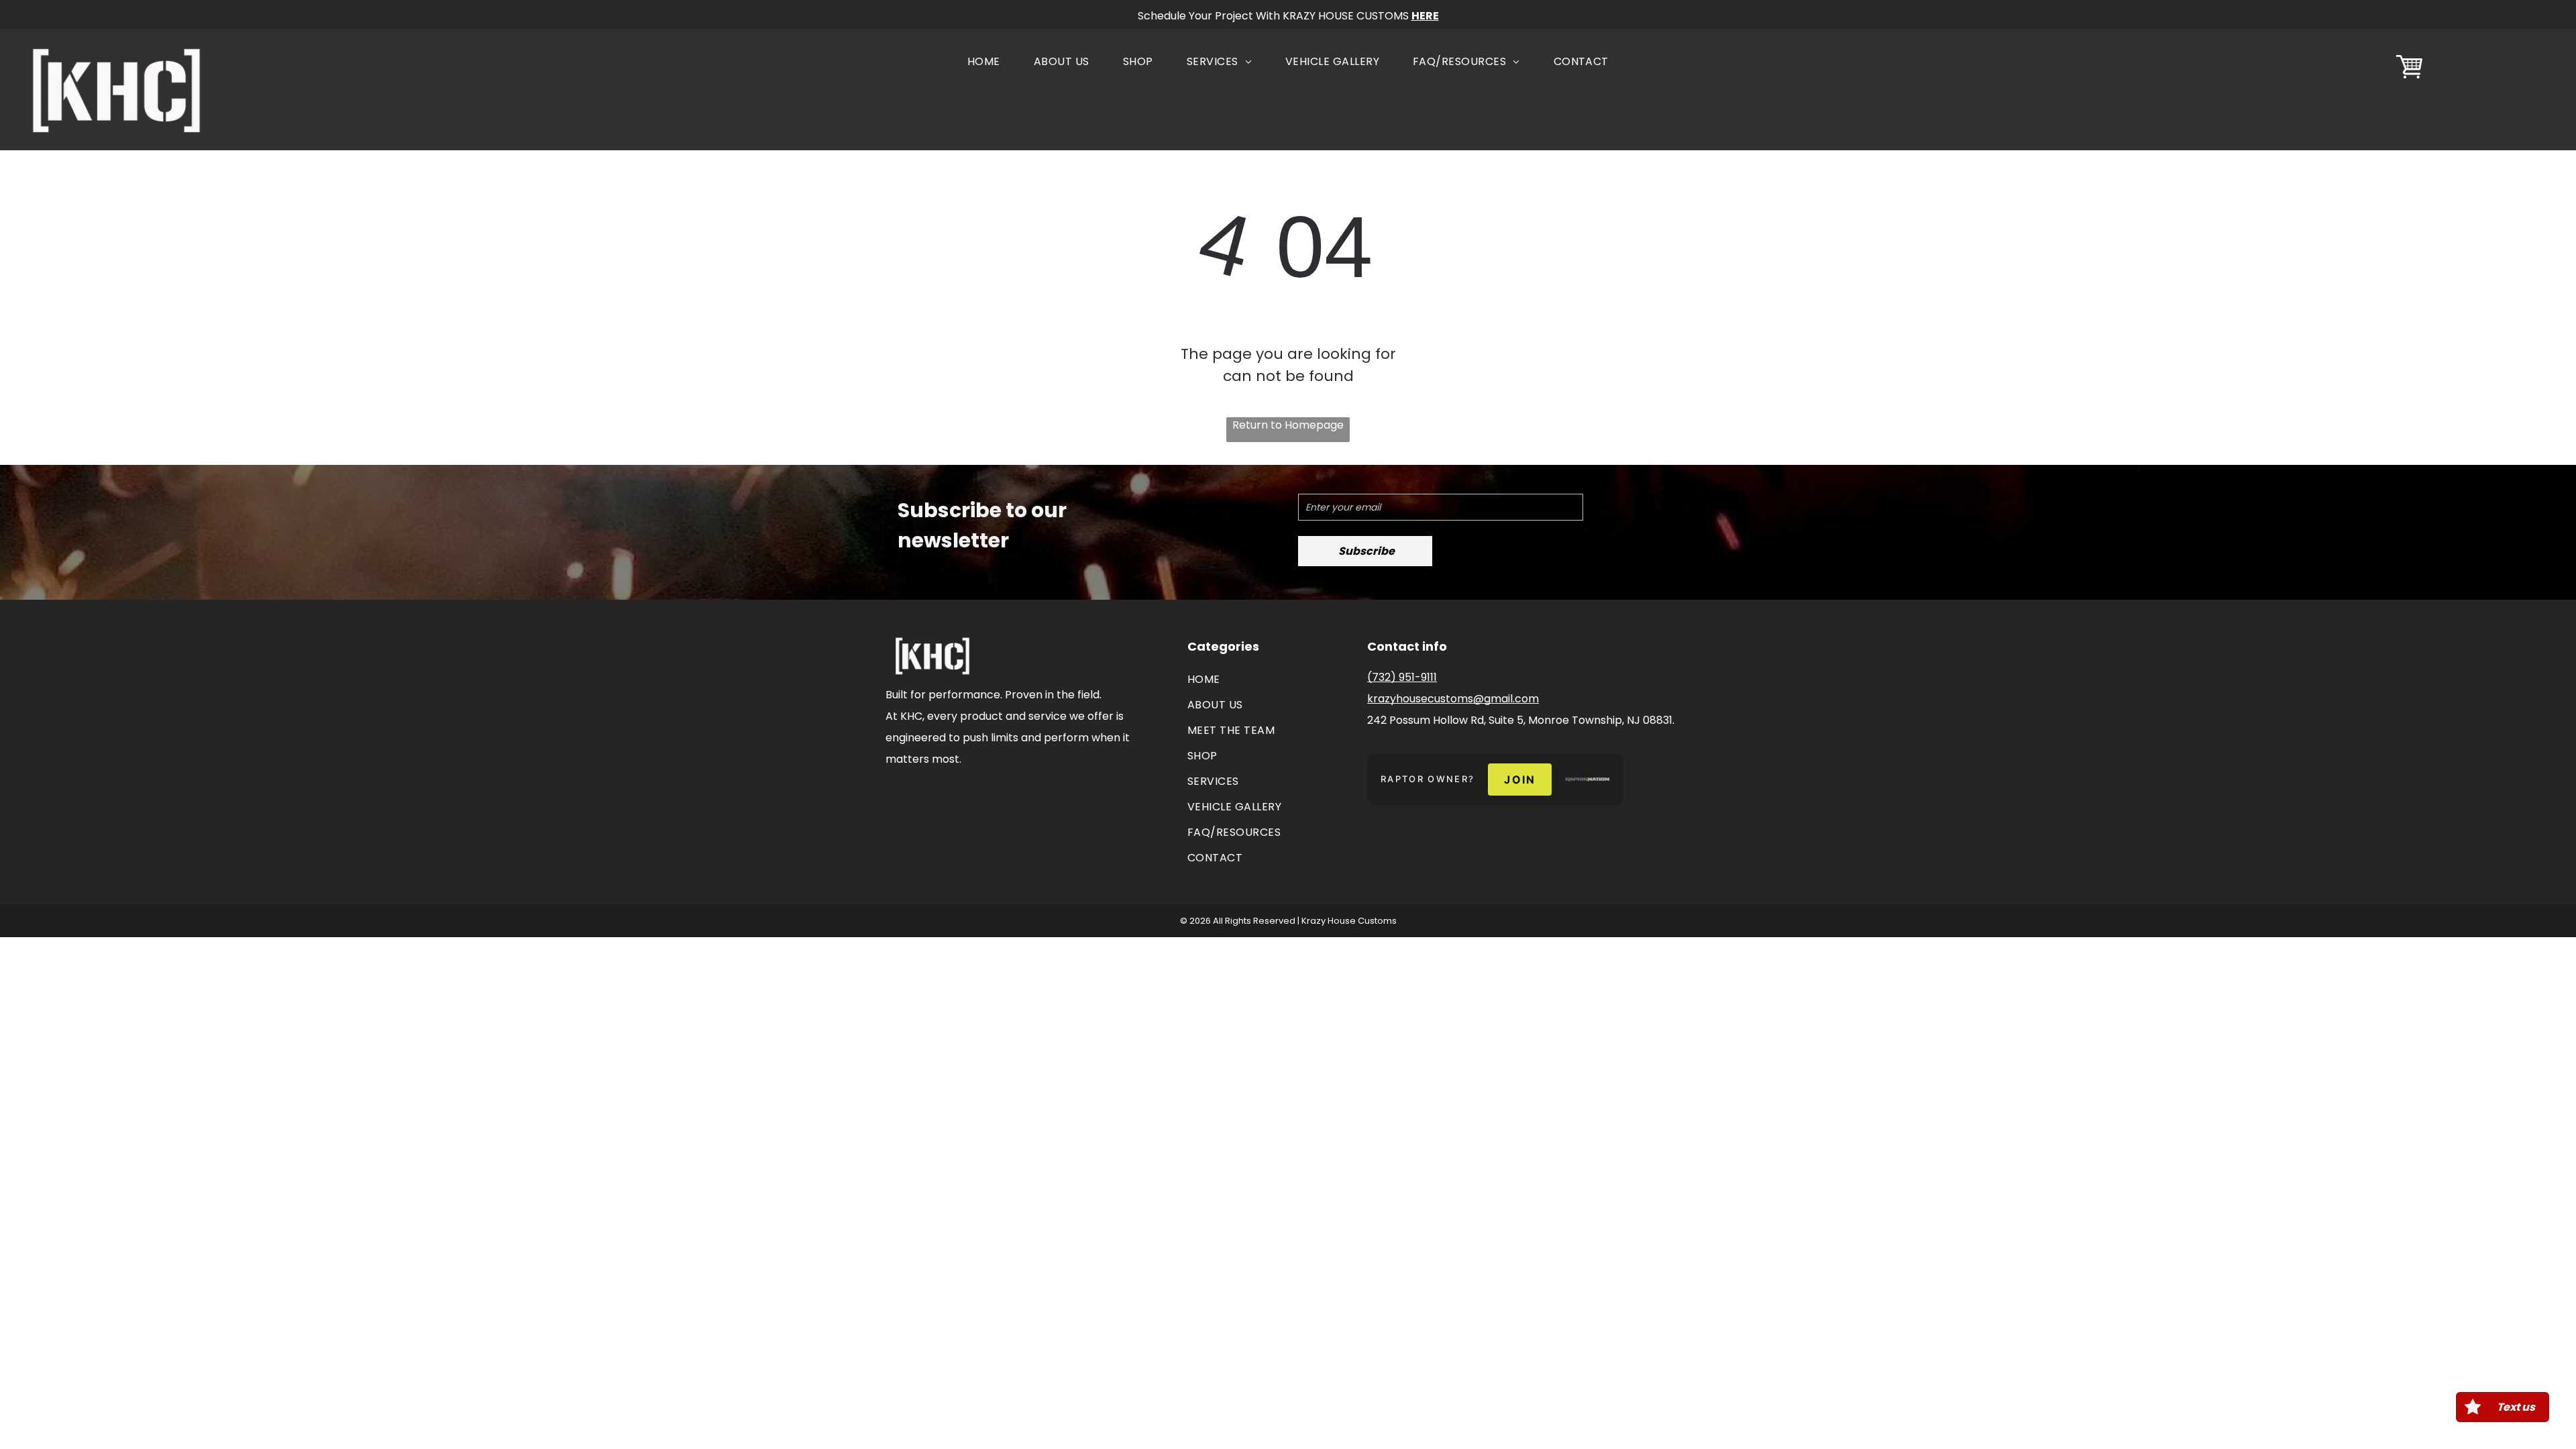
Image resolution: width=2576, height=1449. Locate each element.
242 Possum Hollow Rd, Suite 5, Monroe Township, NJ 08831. (1521, 720)
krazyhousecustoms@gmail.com (1453, 699)
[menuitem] (984, 62)
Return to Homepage (1288, 425)
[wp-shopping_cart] (2409, 79)
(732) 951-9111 (1402, 677)
